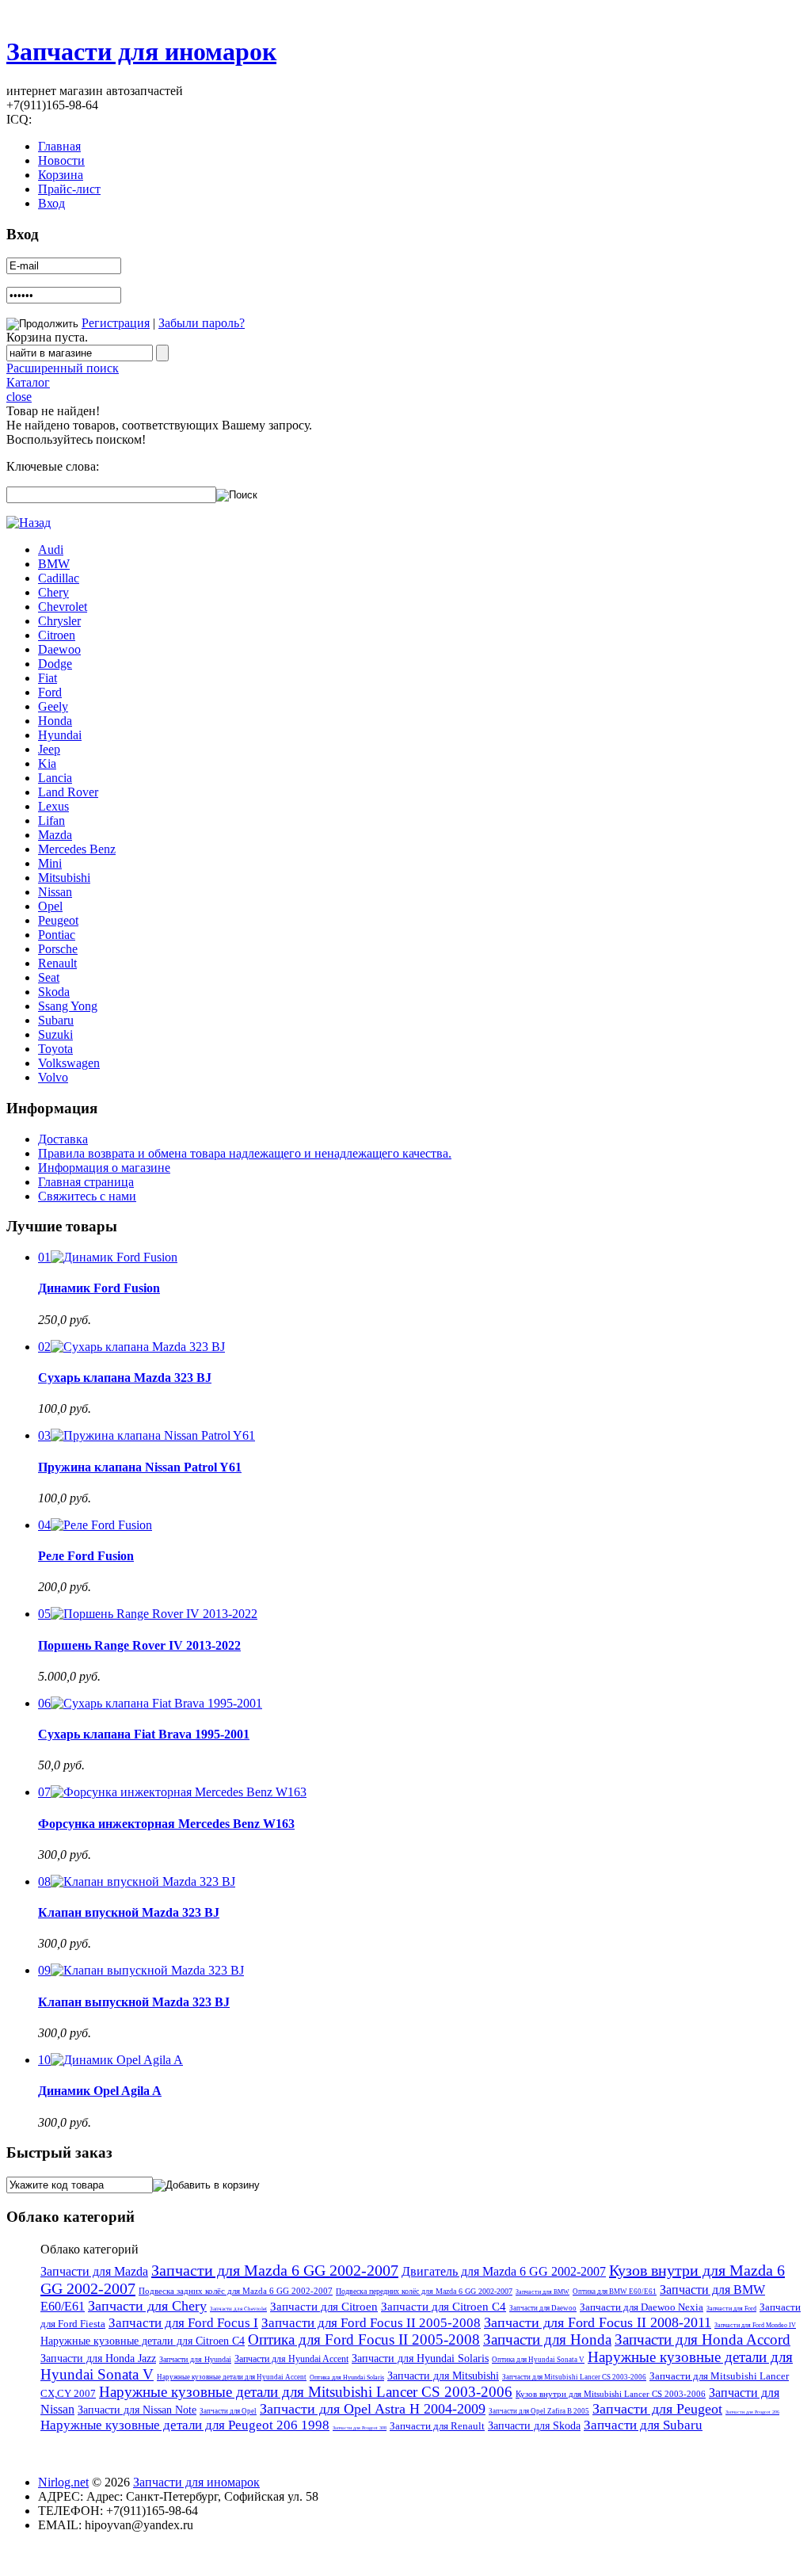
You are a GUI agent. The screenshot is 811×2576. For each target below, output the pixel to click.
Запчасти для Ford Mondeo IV (755, 2325)
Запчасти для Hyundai (195, 2359)
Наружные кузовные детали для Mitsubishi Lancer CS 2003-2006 (306, 2392)
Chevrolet (63, 607)
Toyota (55, 1049)
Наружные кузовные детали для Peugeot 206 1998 (185, 2425)
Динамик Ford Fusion (99, 1288)
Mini (50, 863)
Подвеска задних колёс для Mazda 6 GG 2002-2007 (236, 2291)
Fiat (48, 678)
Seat (49, 977)
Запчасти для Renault (437, 2426)
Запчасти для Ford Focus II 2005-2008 (371, 2323)
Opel (50, 906)
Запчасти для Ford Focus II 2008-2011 (598, 2322)
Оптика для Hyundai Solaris (347, 2378)
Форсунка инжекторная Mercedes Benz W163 (166, 1824)
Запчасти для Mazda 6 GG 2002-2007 (275, 2270)
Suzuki (55, 1034)
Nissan (55, 892)
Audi (51, 550)
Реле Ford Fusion (86, 1556)
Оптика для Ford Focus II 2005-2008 (364, 2339)
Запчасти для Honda (547, 2339)
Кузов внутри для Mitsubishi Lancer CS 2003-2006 (611, 2394)
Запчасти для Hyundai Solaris (420, 2358)
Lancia (55, 778)
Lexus (53, 806)
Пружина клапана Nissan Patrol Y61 (140, 1467)
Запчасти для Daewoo (543, 2308)
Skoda (54, 992)
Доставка (63, 1139)
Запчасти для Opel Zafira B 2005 (539, 2411)
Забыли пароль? (202, 323)
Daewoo (59, 649)
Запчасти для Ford (731, 2309)
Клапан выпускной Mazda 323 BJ (134, 2002)
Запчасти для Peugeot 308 (360, 2428)
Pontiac (57, 935)
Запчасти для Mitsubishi (443, 2376)
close (19, 397)
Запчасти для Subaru (643, 2425)
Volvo (53, 1077)
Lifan (51, 821)
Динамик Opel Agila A (100, 2091)
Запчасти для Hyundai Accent (291, 2359)
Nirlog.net (63, 2482)
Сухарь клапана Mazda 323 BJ (125, 1378)
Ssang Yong (68, 1006)
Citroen (57, 635)
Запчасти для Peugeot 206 (752, 2412)
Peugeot (58, 920)
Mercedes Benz (77, 849)
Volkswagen (69, 1063)
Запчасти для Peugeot (657, 2409)
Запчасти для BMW (543, 2292)
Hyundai (60, 735)
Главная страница (86, 1182)
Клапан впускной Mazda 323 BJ (129, 1912)
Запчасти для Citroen (324, 2307)
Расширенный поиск (63, 368)
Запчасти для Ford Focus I (183, 2323)
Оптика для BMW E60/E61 (615, 2292)
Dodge (55, 664)
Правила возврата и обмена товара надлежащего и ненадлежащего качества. (245, 1153)
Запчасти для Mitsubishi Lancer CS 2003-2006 (574, 2377)
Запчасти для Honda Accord (702, 2339)
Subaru (56, 1020)
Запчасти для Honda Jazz (98, 2358)
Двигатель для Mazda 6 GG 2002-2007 (504, 2271)
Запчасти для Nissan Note (137, 2410)
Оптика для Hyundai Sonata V (538, 2360)
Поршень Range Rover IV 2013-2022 (139, 1645)
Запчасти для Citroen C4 (444, 2307)
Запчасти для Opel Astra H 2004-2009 (373, 2409)
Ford (50, 692)
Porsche (58, 949)
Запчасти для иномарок (141, 52)
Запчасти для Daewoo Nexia (642, 2307)
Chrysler (59, 621)
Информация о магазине (104, 1168)
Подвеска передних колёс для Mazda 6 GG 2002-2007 (424, 2291)
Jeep (49, 749)
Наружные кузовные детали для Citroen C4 (143, 2341)
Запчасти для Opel (228, 2411)
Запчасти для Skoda (534, 2426)
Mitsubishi (64, 878)
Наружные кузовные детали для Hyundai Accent (232, 2377)
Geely (53, 706)
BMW (54, 564)
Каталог (28, 382)
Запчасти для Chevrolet (238, 2309)
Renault (57, 963)
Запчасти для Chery (147, 2306)
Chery (53, 592)
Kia (47, 763)
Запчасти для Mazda (94, 2271)
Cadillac (59, 578)
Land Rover (68, 792)
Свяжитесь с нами (87, 1196)
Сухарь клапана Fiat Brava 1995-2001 (144, 1734)
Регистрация (116, 323)
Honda (55, 721)
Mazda (55, 835)
